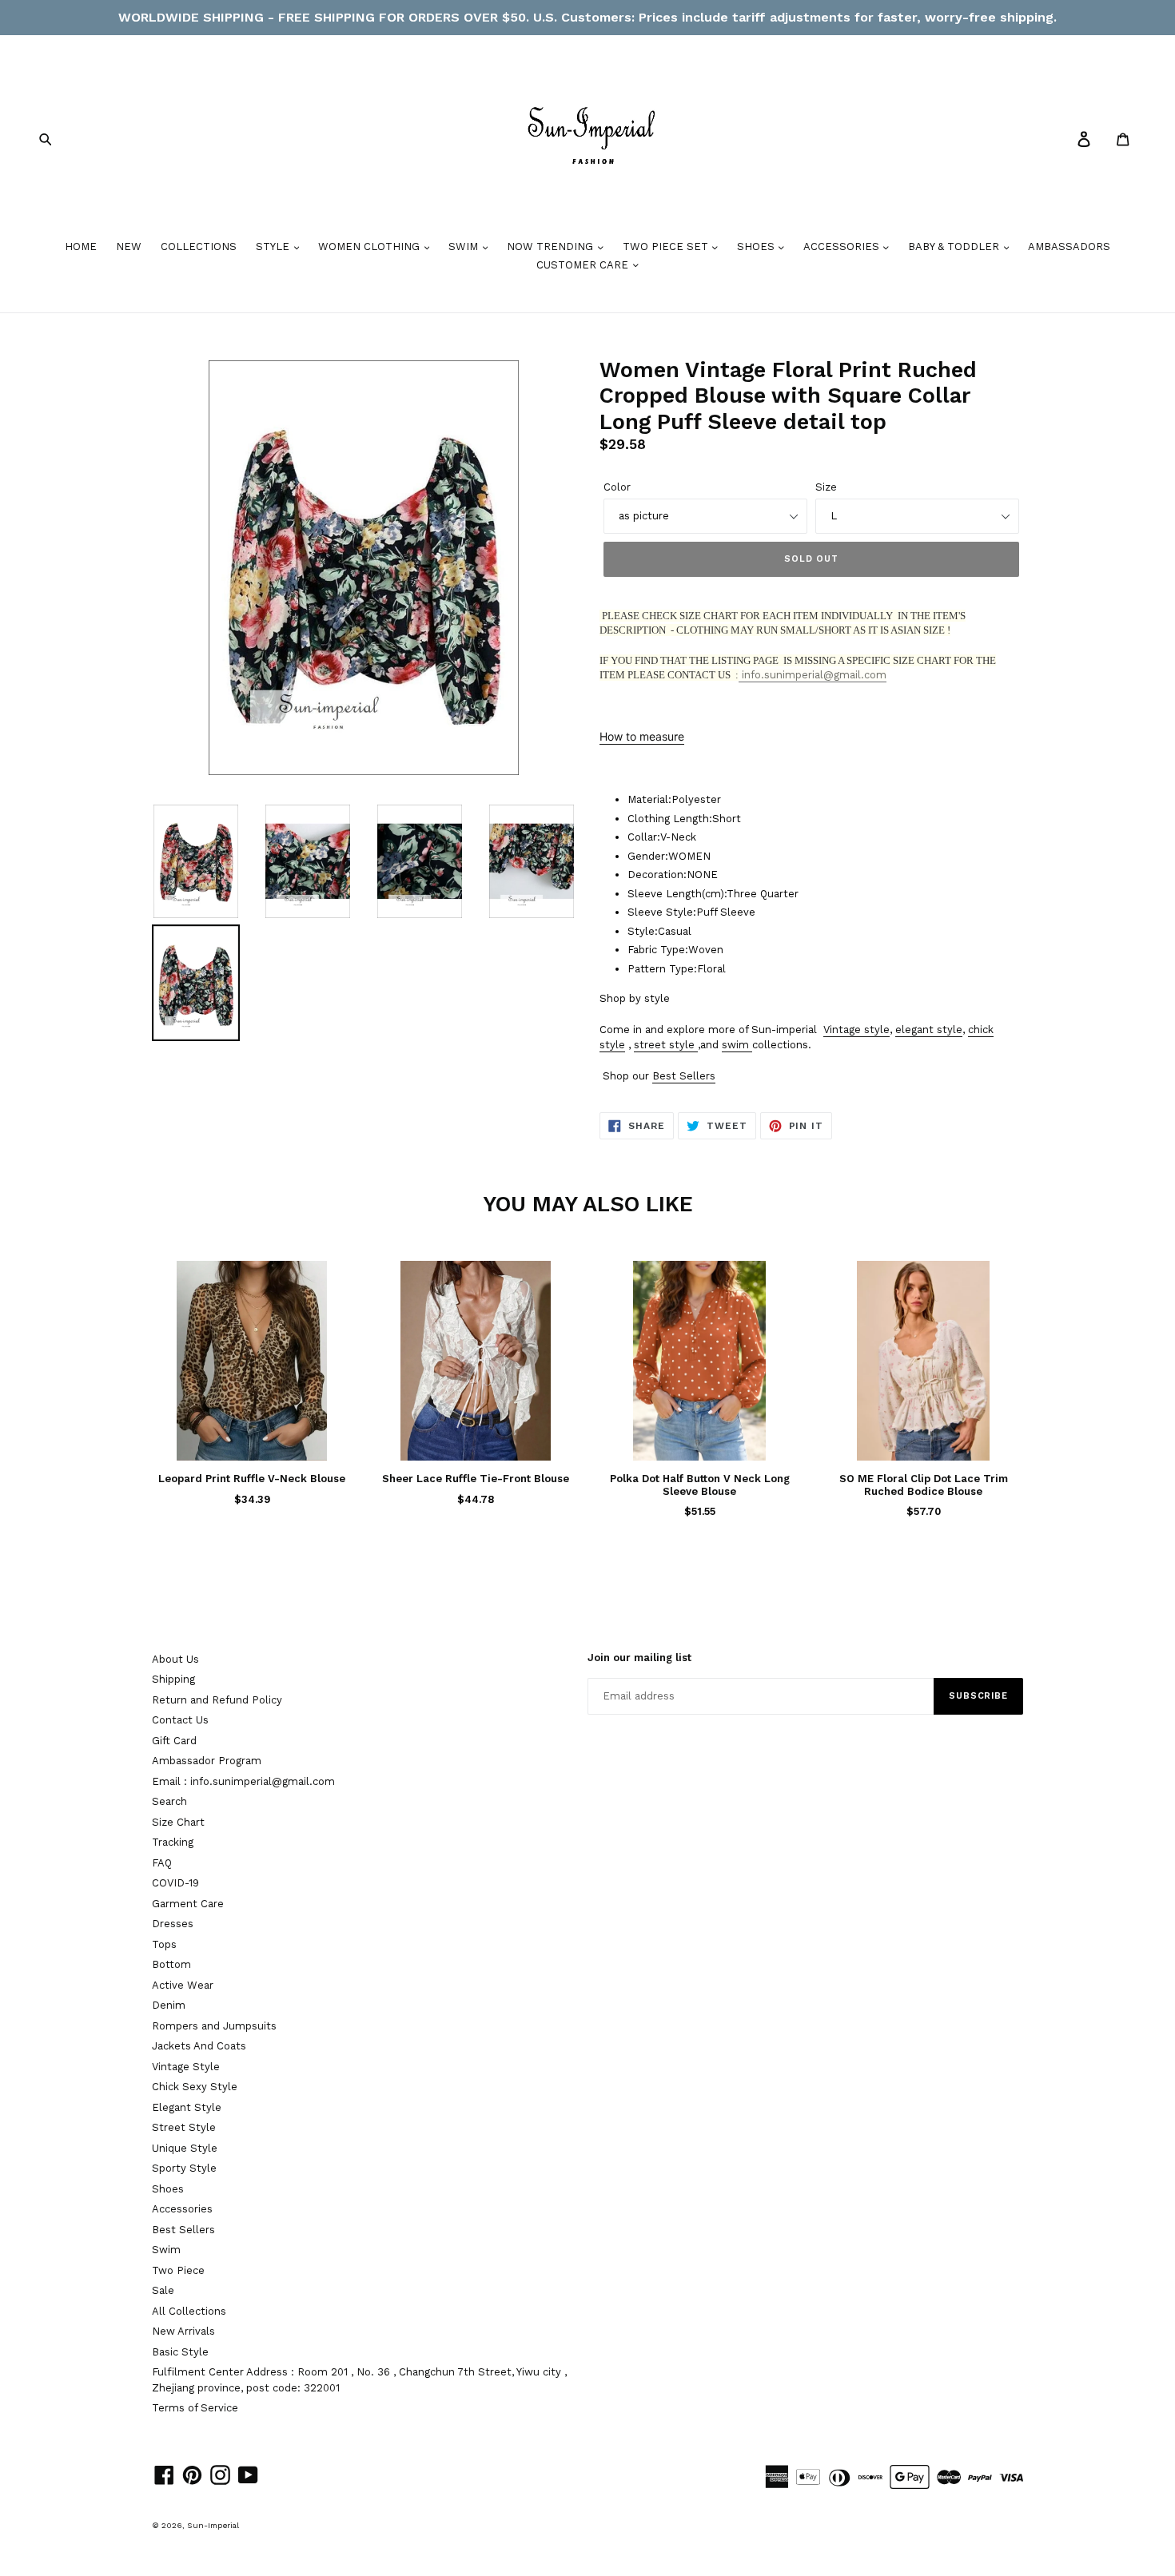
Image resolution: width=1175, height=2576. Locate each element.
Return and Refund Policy (217, 1700)
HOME (81, 246)
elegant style (929, 1030)
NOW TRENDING (552, 246)
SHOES (757, 246)
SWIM (465, 246)
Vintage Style (186, 2067)
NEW (129, 246)
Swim (166, 2250)
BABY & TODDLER (955, 246)
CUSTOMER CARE (584, 265)
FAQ (162, 1863)
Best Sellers (684, 1076)
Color (617, 487)
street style (664, 1045)
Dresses (173, 1924)
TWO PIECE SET (667, 246)
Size (826, 487)
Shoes (168, 2189)
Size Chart (178, 1822)
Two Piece (178, 2270)
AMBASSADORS (1069, 246)
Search (169, 1801)
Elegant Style (187, 2107)
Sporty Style (184, 2168)
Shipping (173, 1679)
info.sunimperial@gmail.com (813, 675)
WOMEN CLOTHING (370, 246)
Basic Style (180, 2352)
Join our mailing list (639, 1658)
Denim (169, 2005)
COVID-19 (175, 1883)
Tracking (173, 1842)
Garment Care (188, 1904)
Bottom (171, 1964)
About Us (175, 1659)
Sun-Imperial (213, 2525)
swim (735, 1045)
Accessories (182, 2209)
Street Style (184, 2127)
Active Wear (183, 1985)
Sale (163, 2290)
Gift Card (174, 1741)
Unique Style (185, 2148)
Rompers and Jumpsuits (214, 2026)
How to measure (642, 736)
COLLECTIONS (199, 246)
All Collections (189, 2311)
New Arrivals (183, 2331)
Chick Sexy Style (195, 2087)
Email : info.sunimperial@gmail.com (243, 1781)
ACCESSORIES (843, 246)
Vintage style (856, 1030)
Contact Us (180, 1720)
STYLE (274, 246)
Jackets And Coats (199, 2046)
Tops (164, 1944)
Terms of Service (195, 2408)
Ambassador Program (207, 1761)
